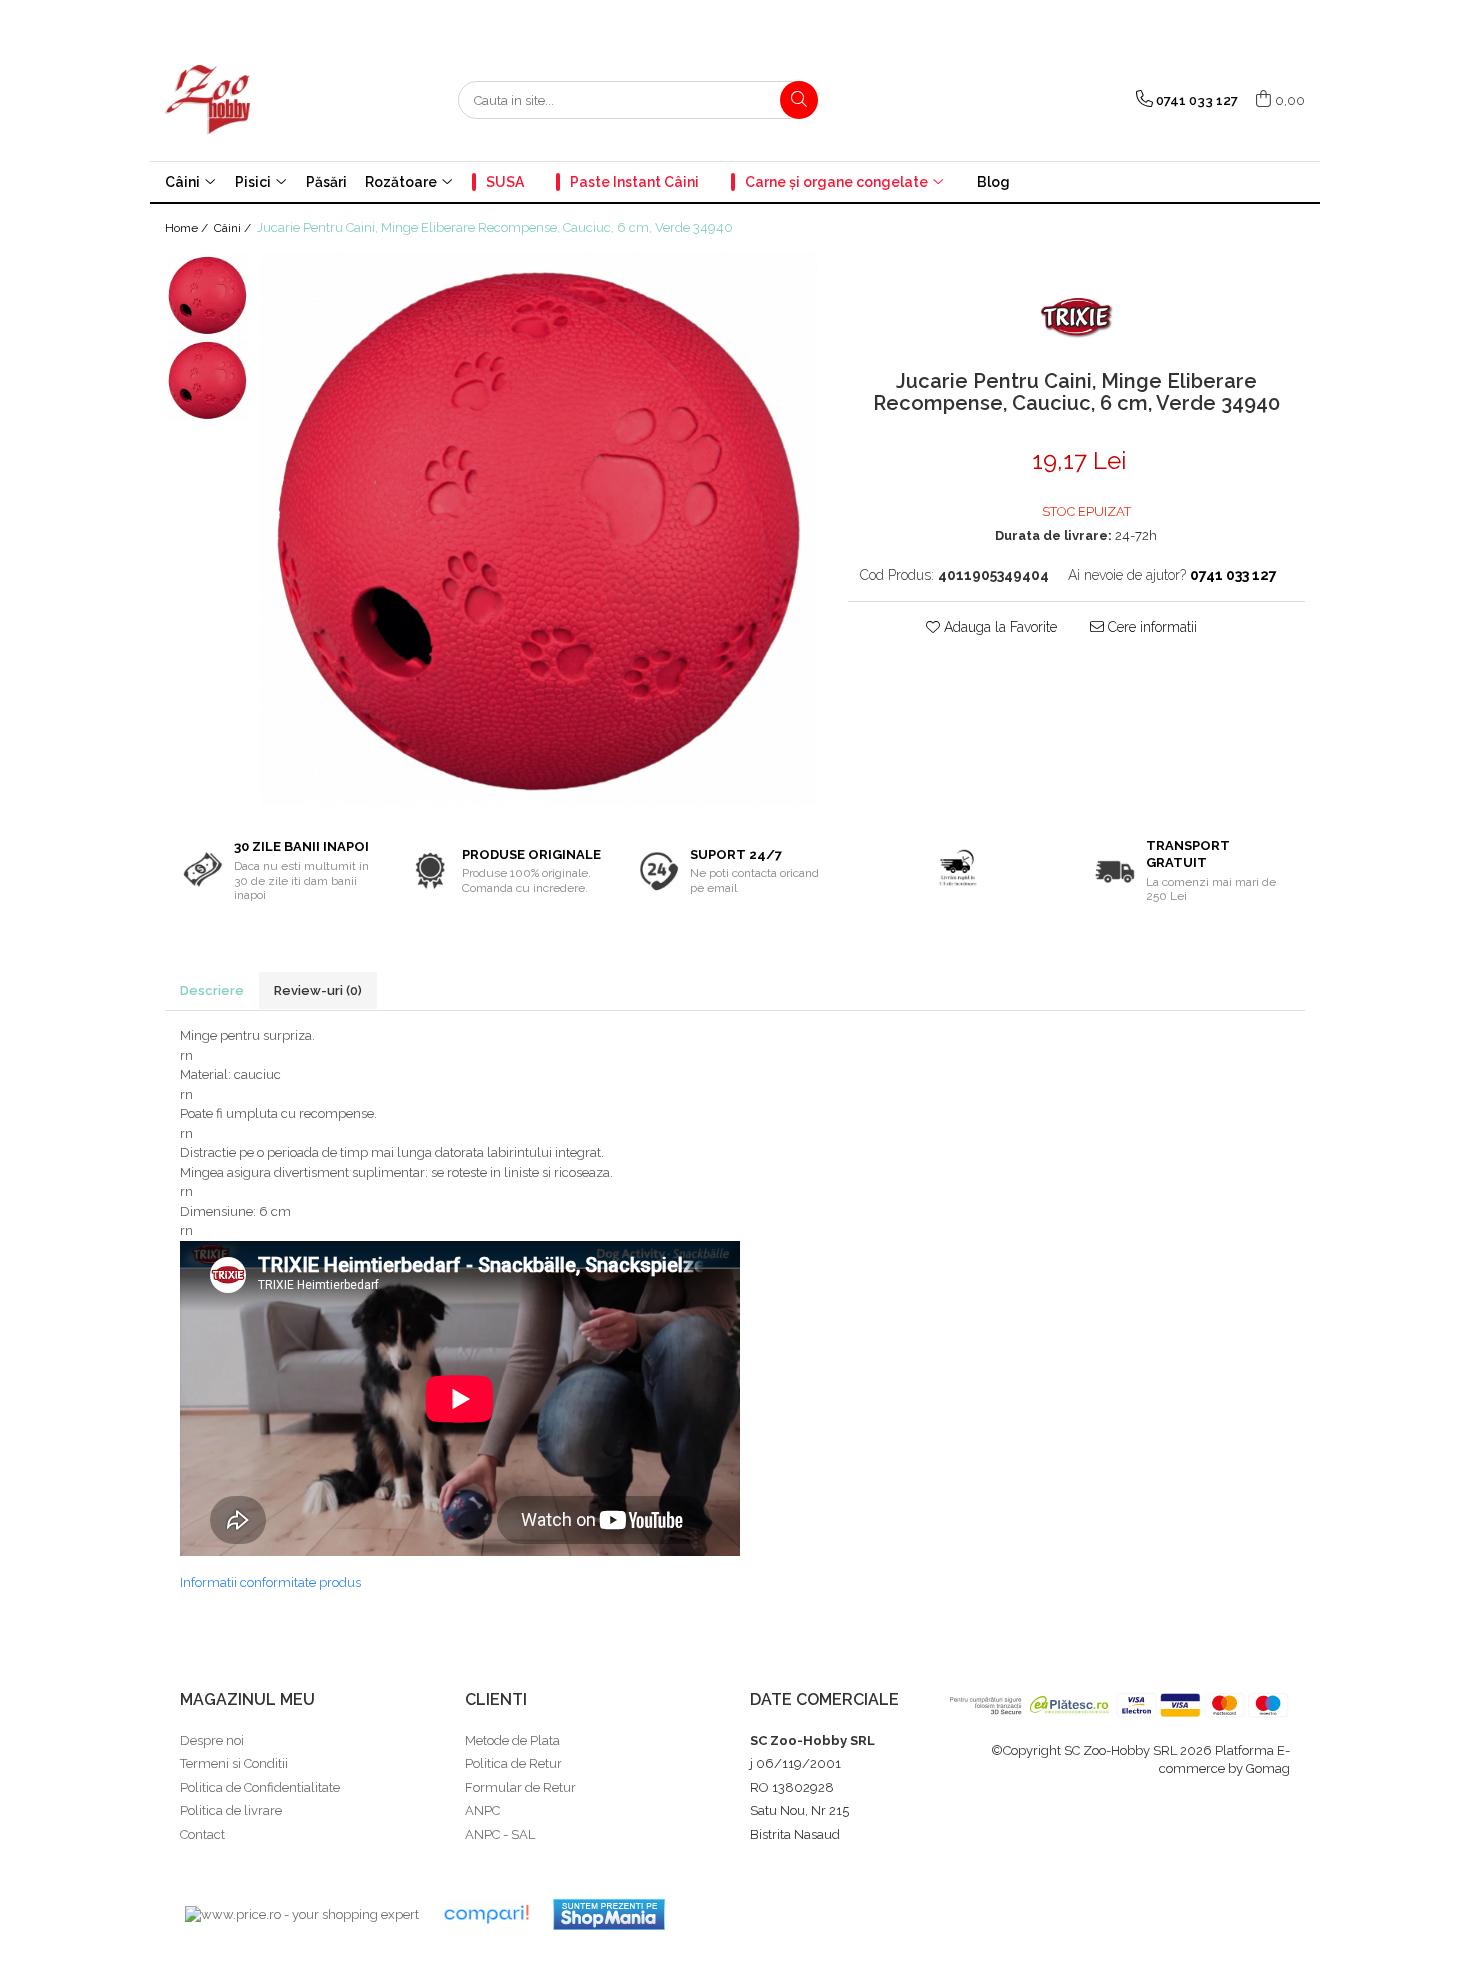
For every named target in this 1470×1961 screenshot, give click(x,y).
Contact (202, 1834)
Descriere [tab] (212, 990)
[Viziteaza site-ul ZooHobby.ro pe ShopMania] (609, 1914)
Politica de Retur (513, 1763)
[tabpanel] (539, 529)
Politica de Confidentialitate (260, 1787)
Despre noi (212, 1740)
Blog (993, 182)
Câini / (234, 228)
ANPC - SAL (500, 1834)
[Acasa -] (265, 100)
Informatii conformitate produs (270, 1582)
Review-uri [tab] (318, 990)
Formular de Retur (520, 1787)
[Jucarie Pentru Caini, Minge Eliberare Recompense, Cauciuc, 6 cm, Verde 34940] (539, 529)
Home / (188, 228)
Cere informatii (1150, 627)
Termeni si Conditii (234, 1763)
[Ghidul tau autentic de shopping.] (486, 1914)
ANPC (482, 1810)
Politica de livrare (231, 1810)
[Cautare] (799, 100)
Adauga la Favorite (998, 627)
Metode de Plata (512, 1740)
